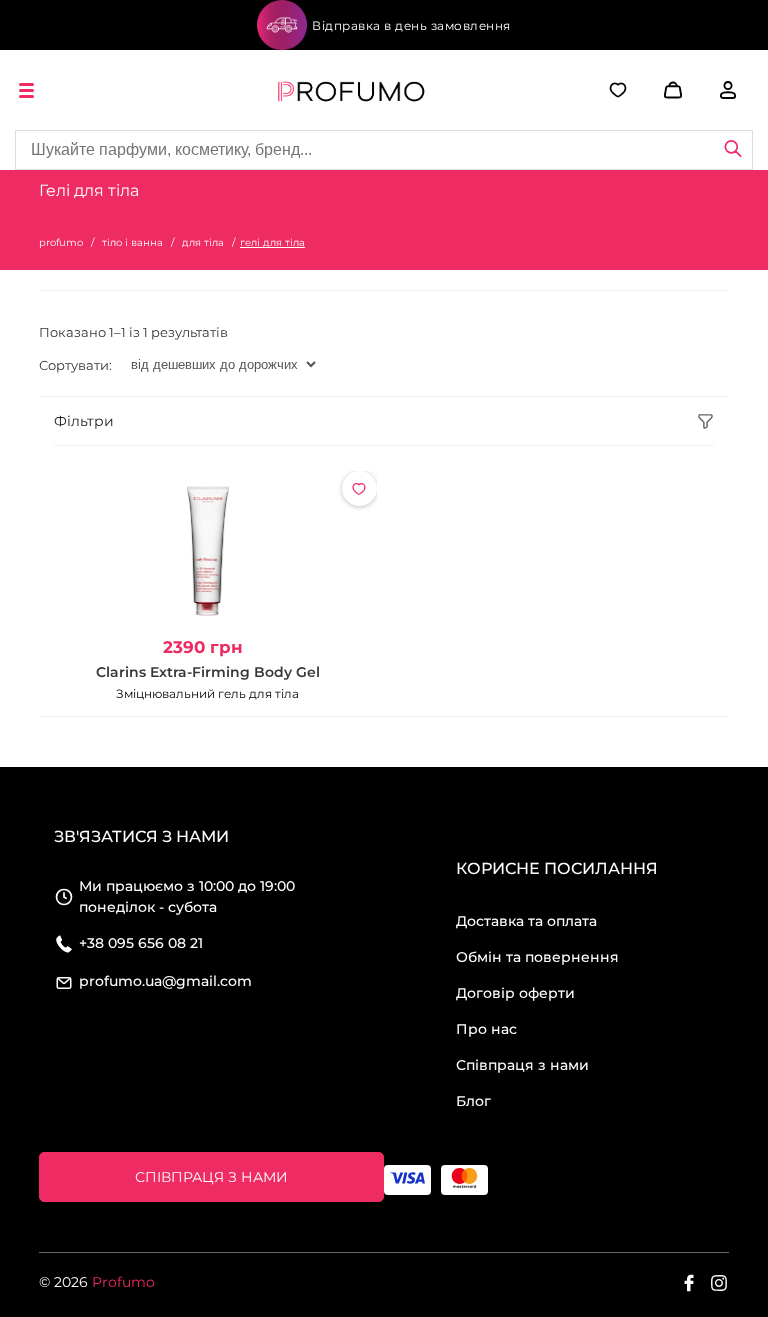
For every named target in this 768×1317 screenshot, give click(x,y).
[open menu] (30, 90)
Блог (473, 1101)
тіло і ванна (132, 242)
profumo (61, 242)
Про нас (486, 1029)
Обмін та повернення (537, 957)
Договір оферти (515, 993)
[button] (643, 90)
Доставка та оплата (526, 921)
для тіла (203, 242)
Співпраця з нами (522, 1065)
